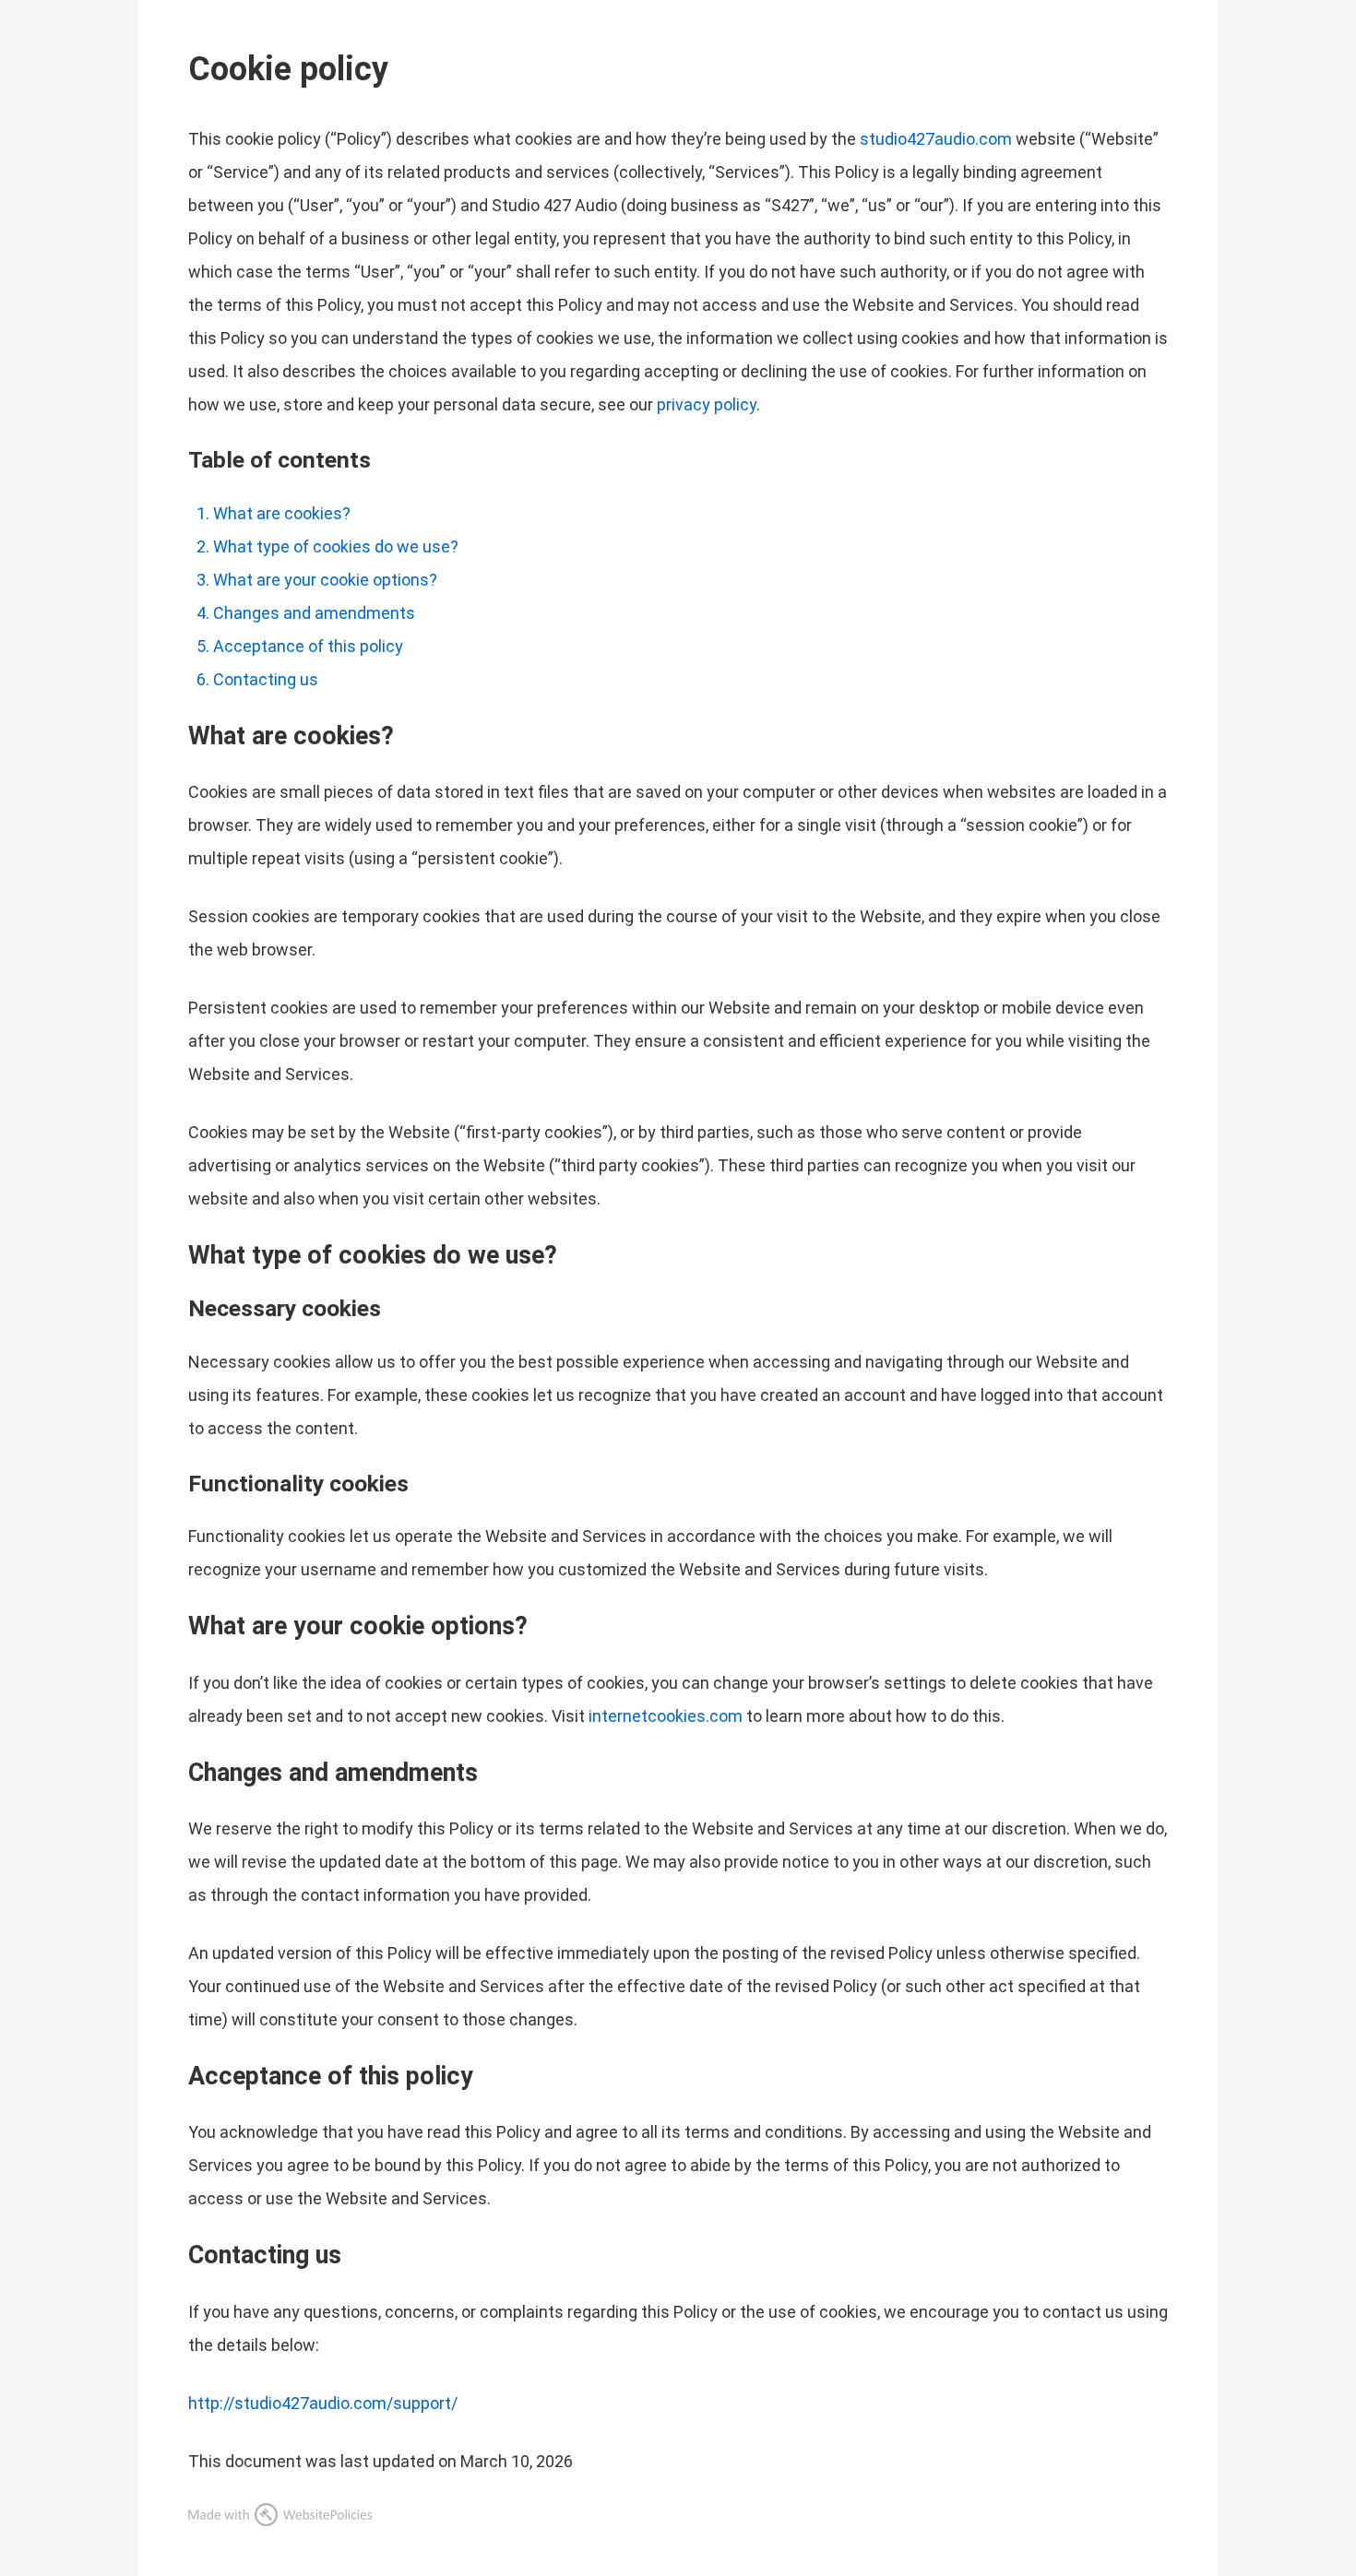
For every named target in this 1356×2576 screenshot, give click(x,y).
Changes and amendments (314, 613)
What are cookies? (282, 513)
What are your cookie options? (325, 580)
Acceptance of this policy (308, 646)
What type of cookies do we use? (336, 546)
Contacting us (266, 679)
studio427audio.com (936, 139)
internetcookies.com (666, 1716)
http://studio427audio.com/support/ (323, 2403)
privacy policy (707, 404)
